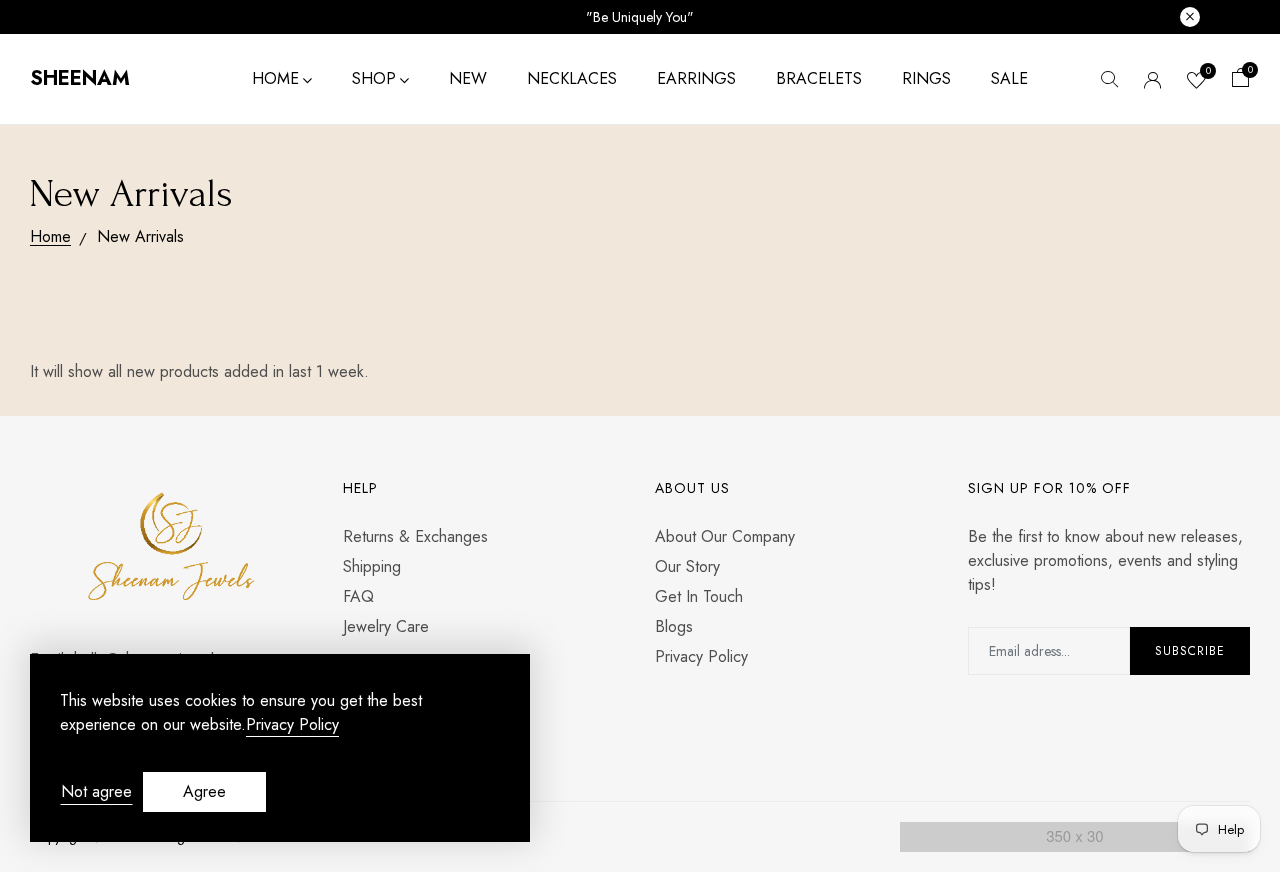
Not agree (96, 791)
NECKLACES (572, 78)
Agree (204, 791)
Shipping (372, 566)
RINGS (926, 78)
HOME (275, 78)
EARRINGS (696, 78)
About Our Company (725, 536)
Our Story (687, 566)
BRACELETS (819, 78)
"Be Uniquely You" (640, 17)
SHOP (374, 78)
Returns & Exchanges (415, 536)
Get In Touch (699, 596)
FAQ (358, 596)
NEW (468, 78)
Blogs (674, 626)
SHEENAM (80, 78)
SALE (1009, 78)
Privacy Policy (701, 656)
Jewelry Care (386, 626)
